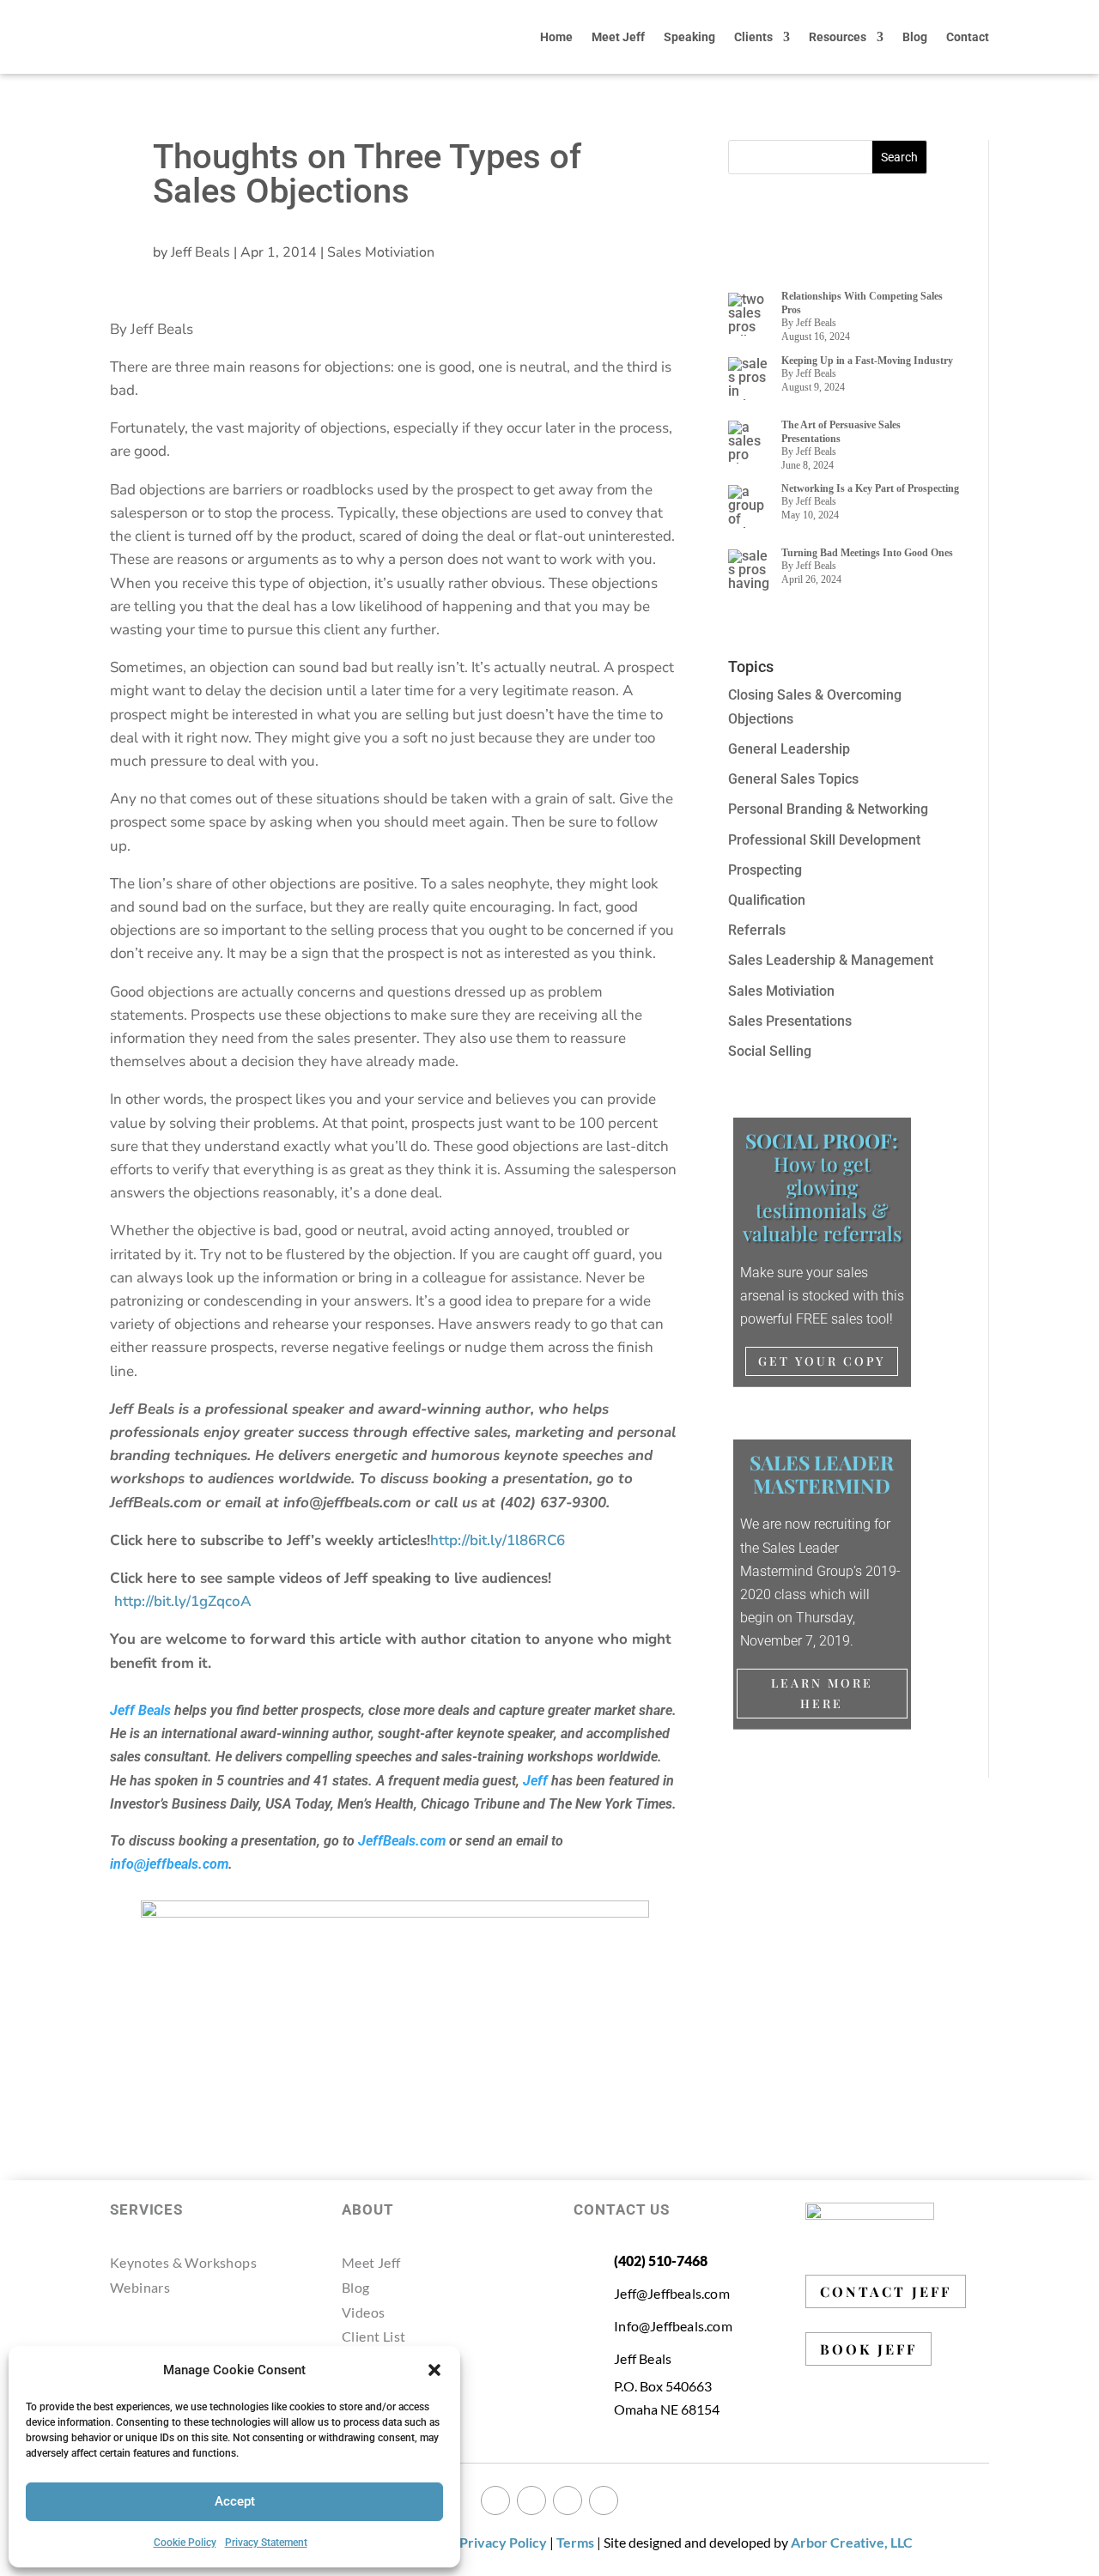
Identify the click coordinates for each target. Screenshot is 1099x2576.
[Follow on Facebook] (495, 2500)
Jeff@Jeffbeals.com (672, 2293)
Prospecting (765, 870)
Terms (575, 2542)
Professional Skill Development (824, 840)
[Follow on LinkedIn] (568, 2500)
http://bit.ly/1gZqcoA (185, 1601)
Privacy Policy (503, 2542)
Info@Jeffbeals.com (673, 2326)
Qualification (767, 900)
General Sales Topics (793, 779)
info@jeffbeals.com (169, 1864)
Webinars (140, 2287)
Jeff (535, 1781)
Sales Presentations (790, 1021)
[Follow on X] (531, 2500)
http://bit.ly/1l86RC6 (498, 1540)
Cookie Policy (185, 2543)
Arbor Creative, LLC (852, 2542)
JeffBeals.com (402, 1841)
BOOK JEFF (868, 2349)
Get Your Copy (822, 1361)
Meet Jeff (618, 37)
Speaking (689, 37)
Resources (838, 37)
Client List (373, 2336)
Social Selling (770, 1051)
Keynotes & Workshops (183, 2262)
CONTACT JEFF (886, 2291)
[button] (434, 2370)
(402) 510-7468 (661, 2261)
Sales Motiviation (381, 252)
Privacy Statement (266, 2543)
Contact (968, 37)
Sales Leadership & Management (831, 960)
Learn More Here (822, 1693)
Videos (363, 2312)
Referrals (757, 930)
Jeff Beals (200, 252)
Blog (915, 37)
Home (556, 37)
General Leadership (789, 749)
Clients (753, 37)
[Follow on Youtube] (604, 2500)
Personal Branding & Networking (828, 809)
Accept (235, 2501)
